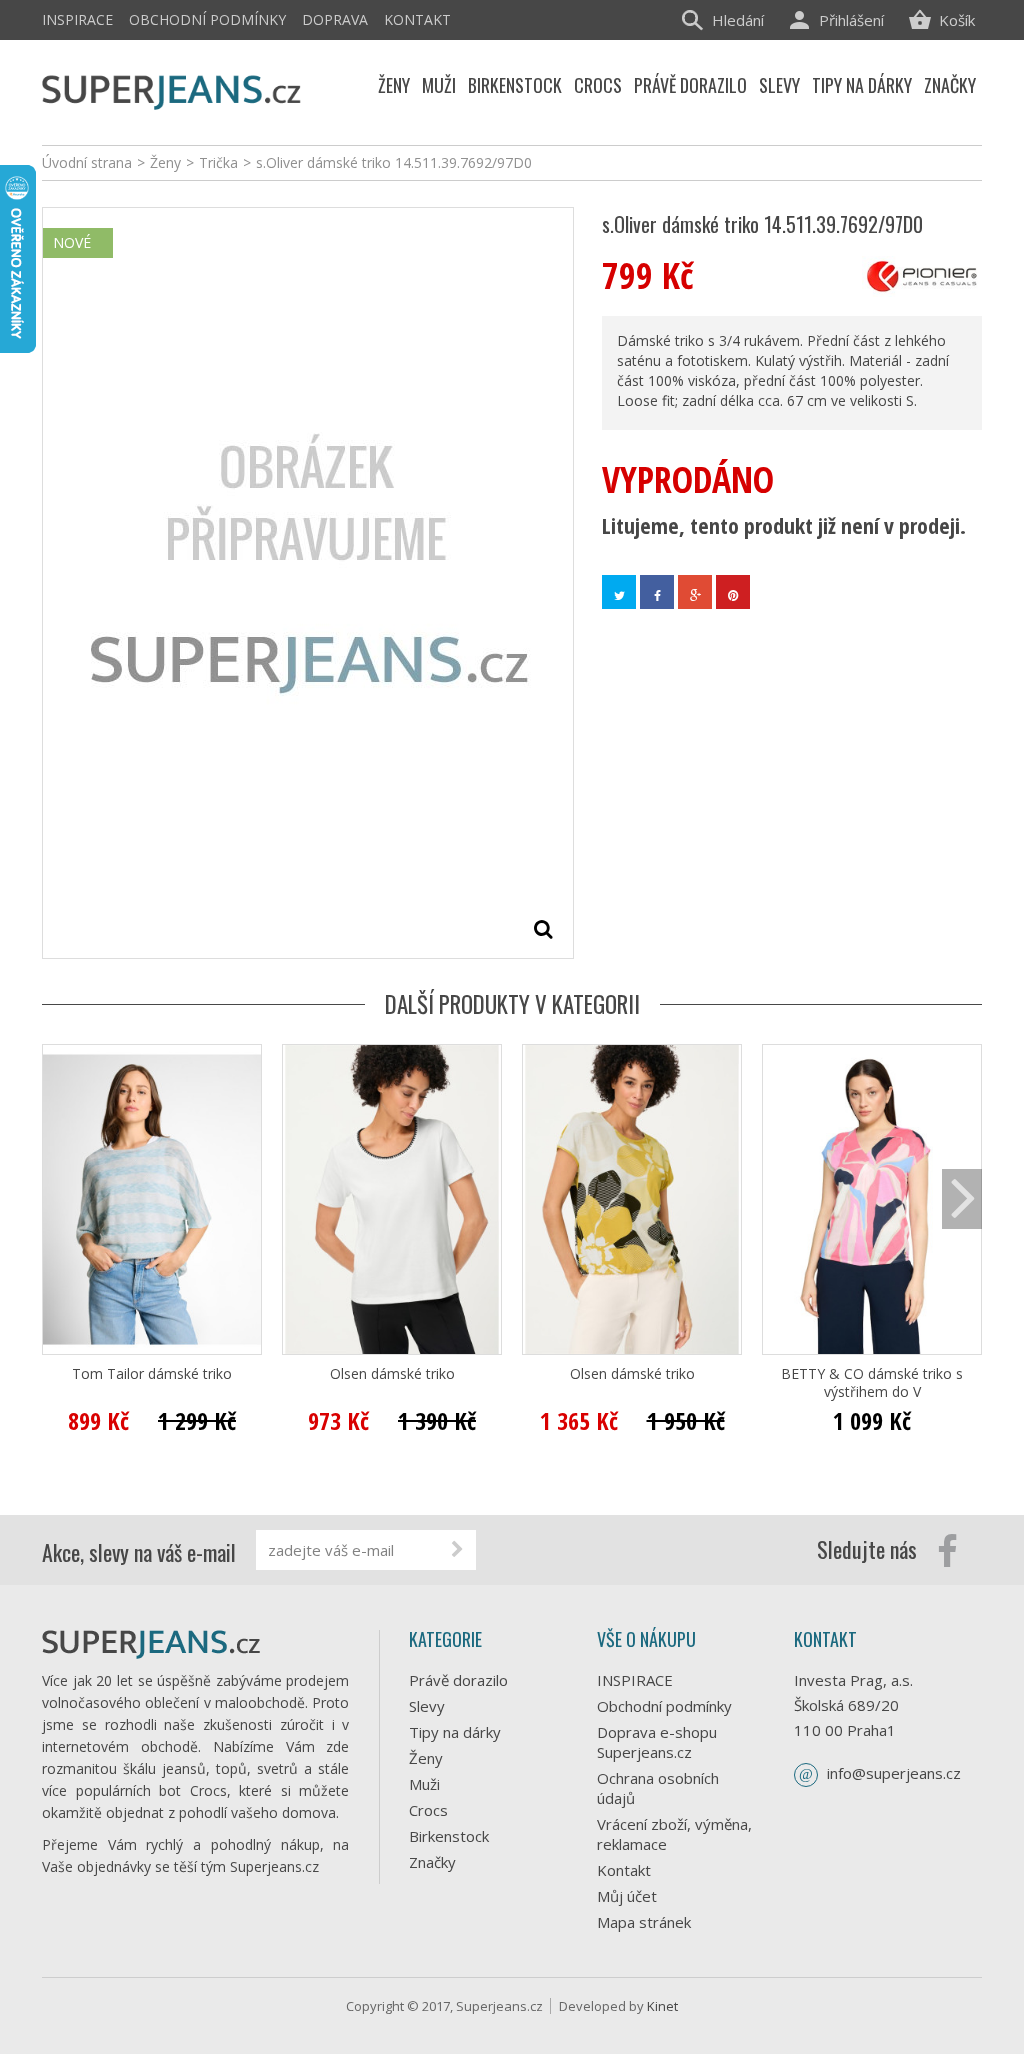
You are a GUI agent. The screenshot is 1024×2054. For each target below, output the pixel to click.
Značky (432, 1862)
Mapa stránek (644, 1922)
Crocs (428, 1810)
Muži (424, 1784)
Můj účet (627, 1896)
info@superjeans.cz (894, 1773)
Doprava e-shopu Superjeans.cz (657, 1742)
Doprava (335, 19)
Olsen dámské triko (392, 1374)
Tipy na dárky (455, 1732)
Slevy (427, 1706)
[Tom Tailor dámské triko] (152, 1199)
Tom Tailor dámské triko (152, 1374)
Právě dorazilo (458, 1680)
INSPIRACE (77, 19)
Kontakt (417, 19)
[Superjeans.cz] (172, 89)
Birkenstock (449, 1836)
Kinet (662, 2006)
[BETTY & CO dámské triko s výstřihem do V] (872, 1199)
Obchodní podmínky (207, 19)
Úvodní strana (87, 162)
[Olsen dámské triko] (392, 1199)
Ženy (426, 1758)
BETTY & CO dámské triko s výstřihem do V (872, 1383)
